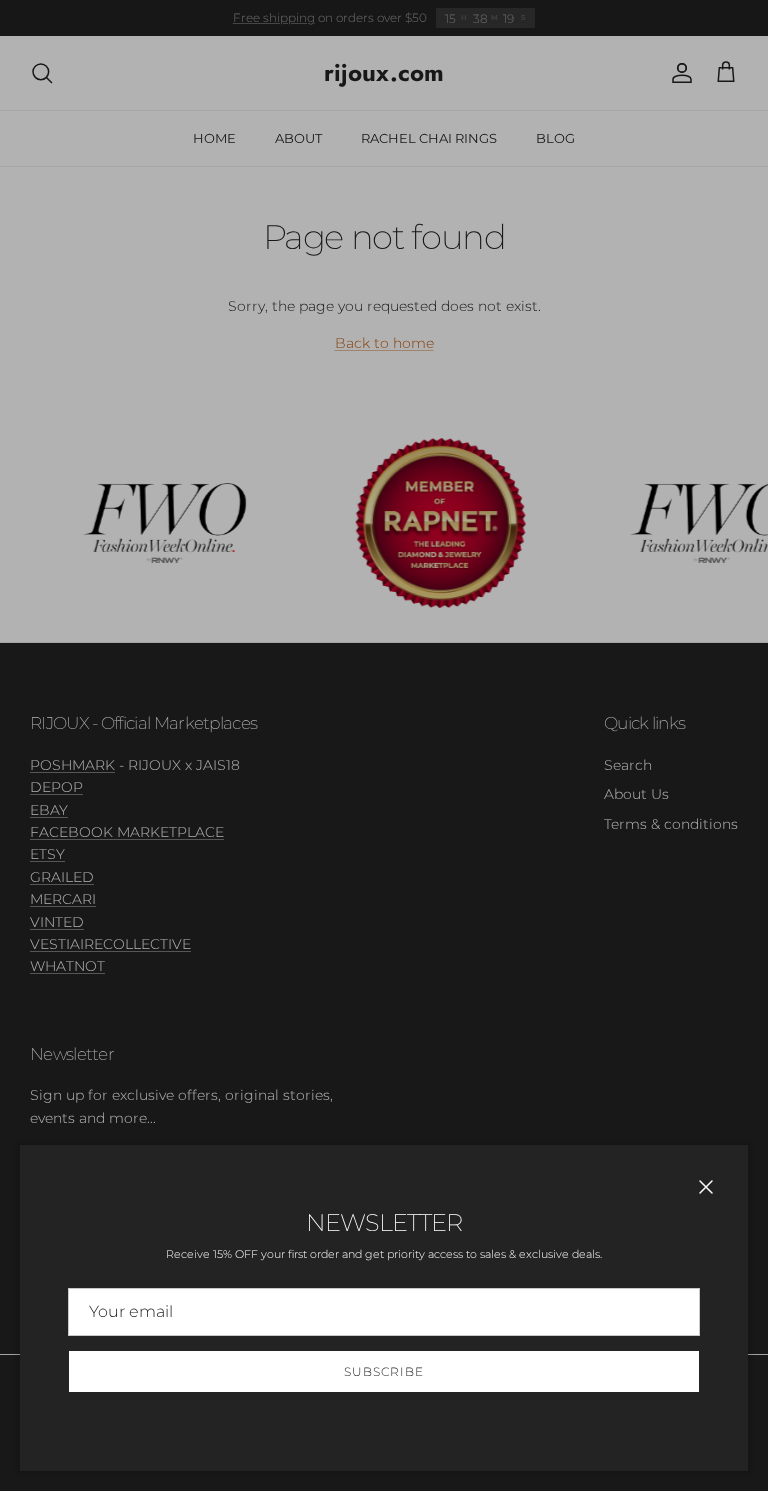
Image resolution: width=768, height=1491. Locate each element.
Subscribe (384, 1371)
